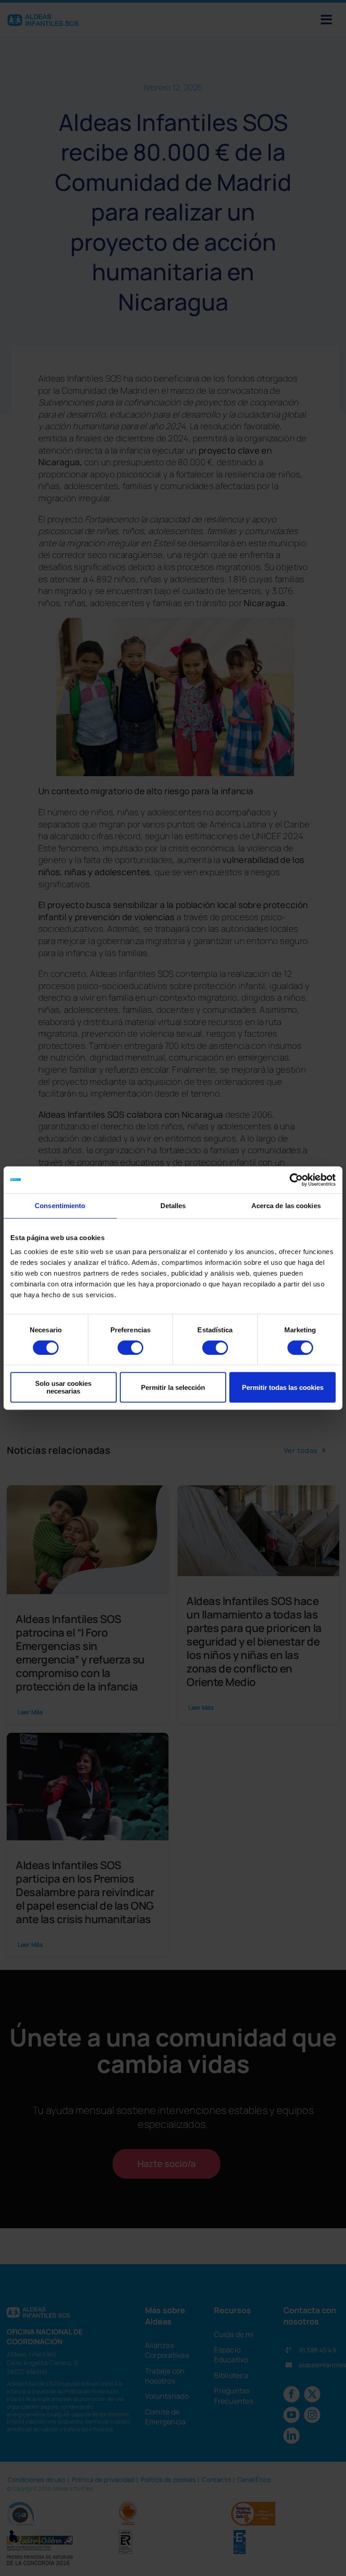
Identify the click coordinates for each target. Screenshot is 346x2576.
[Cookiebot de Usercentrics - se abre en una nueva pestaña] (296, 1180)
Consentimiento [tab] (60, 1206)
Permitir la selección (173, 1387)
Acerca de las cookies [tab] (286, 1206)
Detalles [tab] (173, 1206)
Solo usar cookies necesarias (63, 1387)
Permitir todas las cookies (283, 1387)
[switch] (130, 1348)
